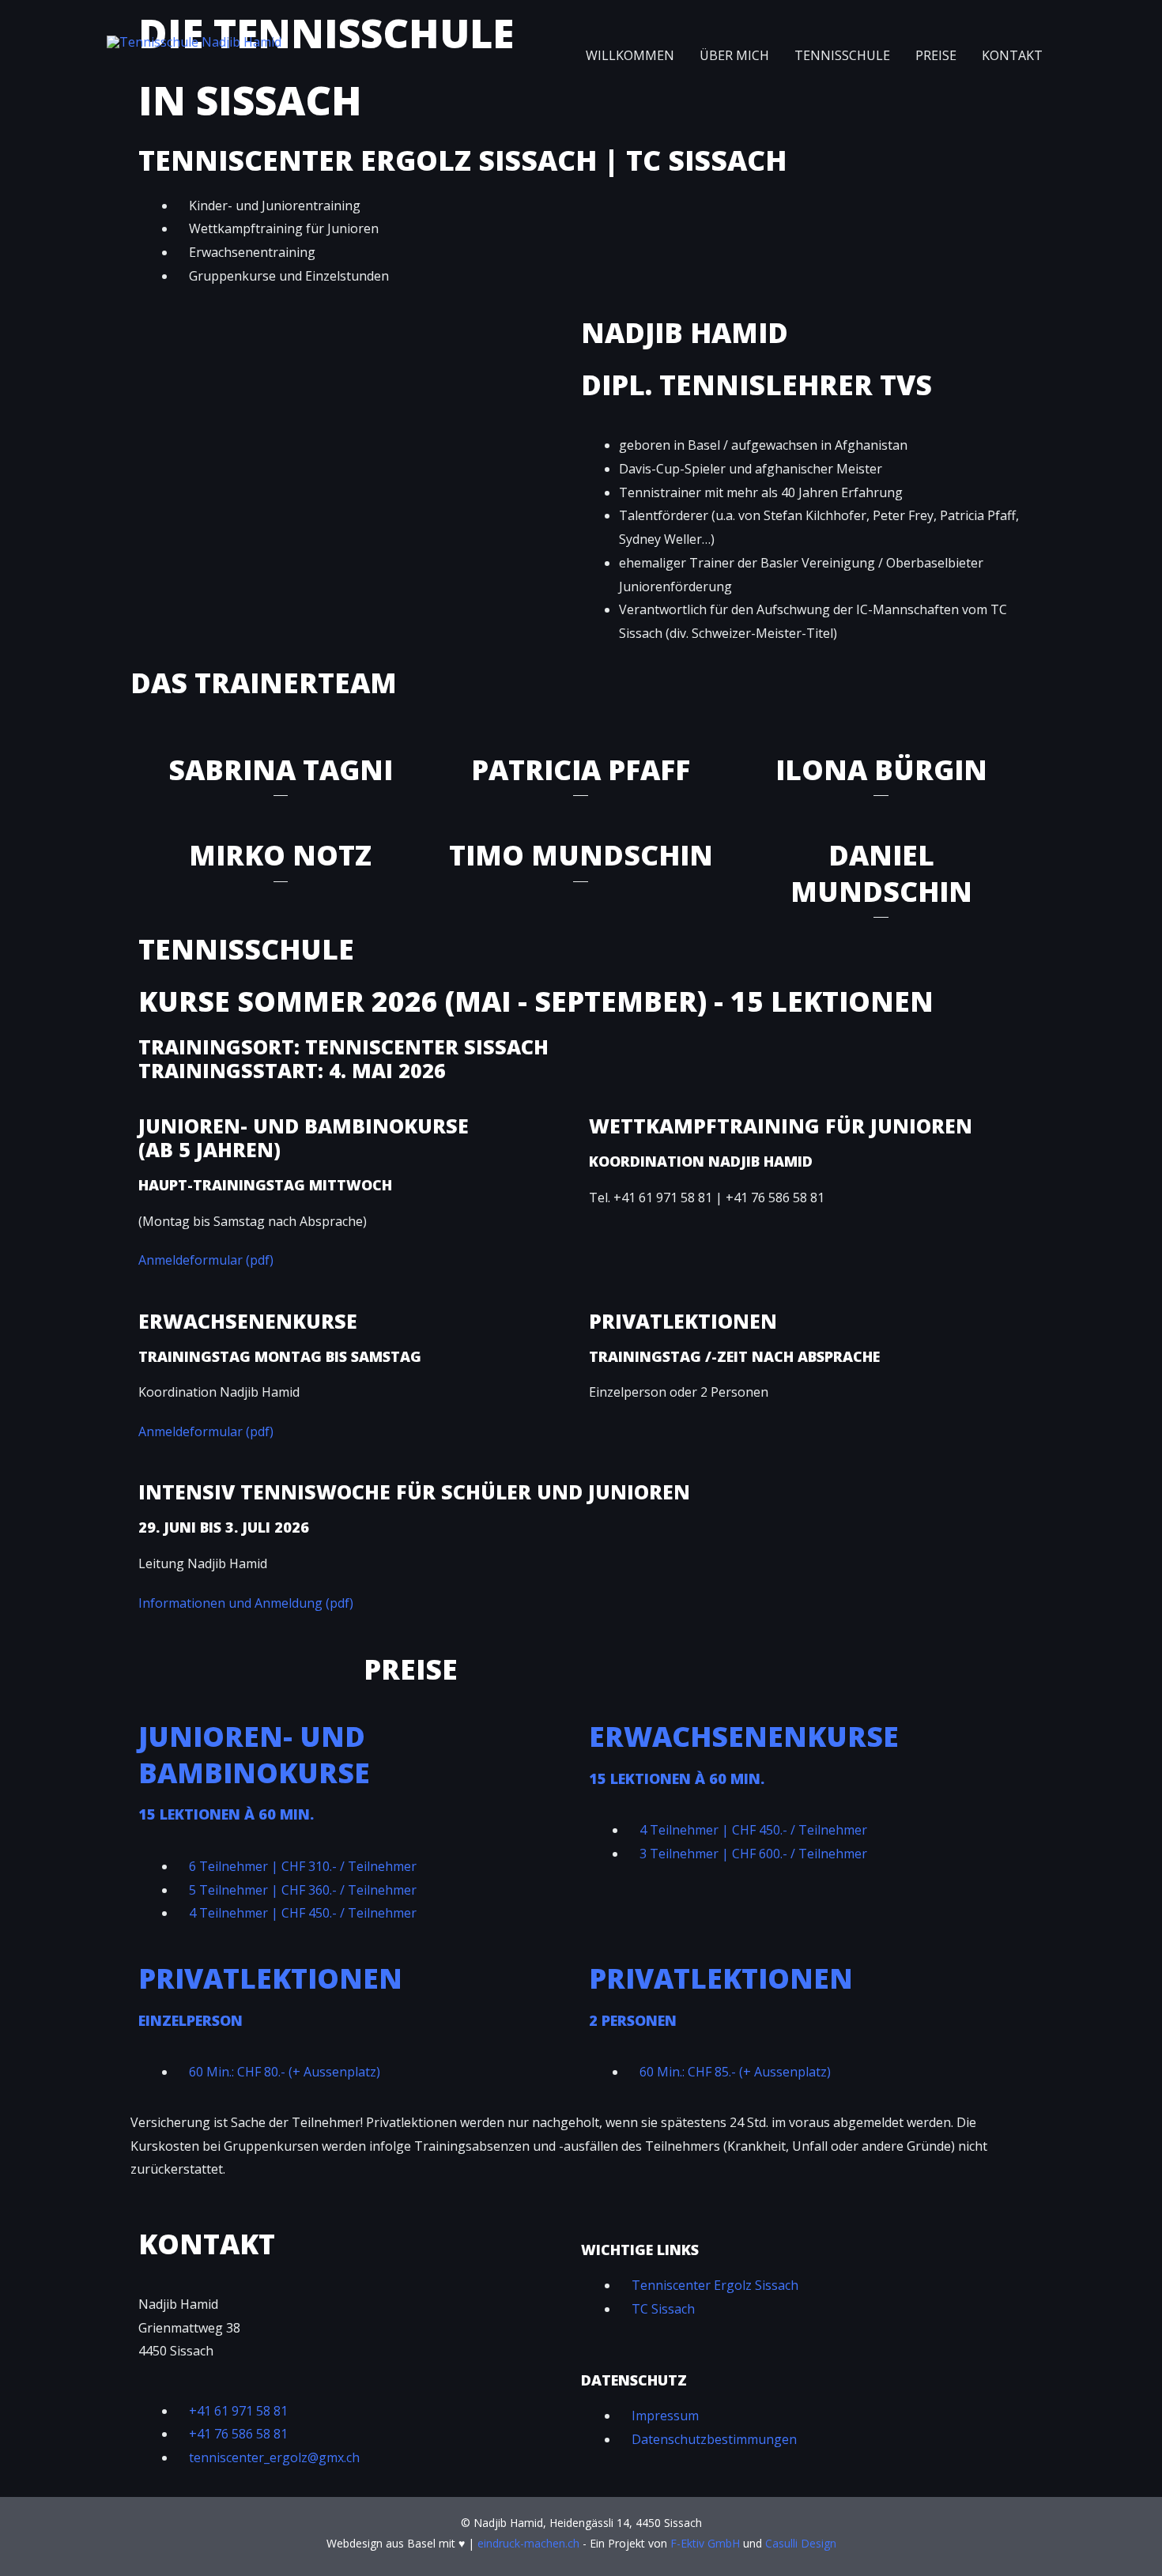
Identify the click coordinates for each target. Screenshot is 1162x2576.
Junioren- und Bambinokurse (254, 1754)
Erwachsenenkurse (744, 1736)
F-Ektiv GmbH (705, 2543)
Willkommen (630, 55)
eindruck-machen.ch (528, 2543)
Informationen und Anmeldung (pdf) (246, 1603)
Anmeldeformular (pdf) (206, 1260)
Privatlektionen (270, 1978)
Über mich (734, 55)
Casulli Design (801, 2543)
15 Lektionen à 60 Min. (226, 1814)
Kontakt (1012, 55)
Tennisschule (842, 55)
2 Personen (633, 2020)
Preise (936, 55)
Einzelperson (191, 2020)
